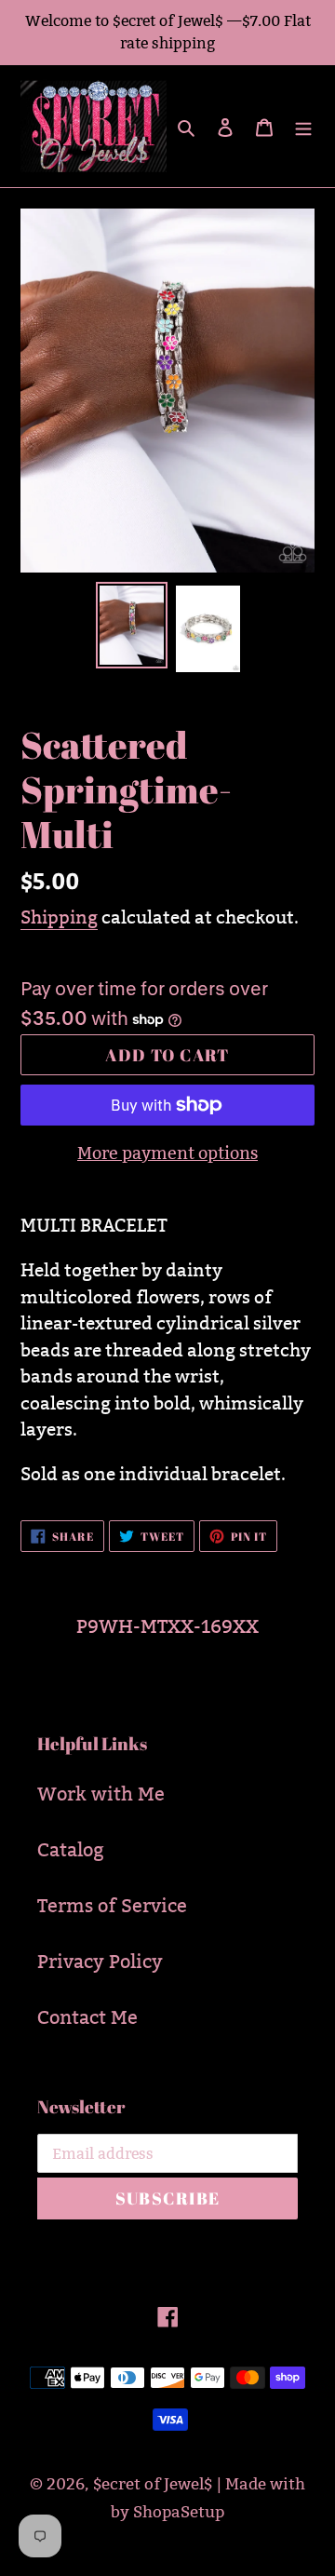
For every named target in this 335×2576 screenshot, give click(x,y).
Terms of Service (112, 1906)
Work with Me (101, 1794)
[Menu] (303, 127)
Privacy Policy (100, 1962)
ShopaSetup (179, 2512)
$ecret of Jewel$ (153, 2484)
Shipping (59, 917)
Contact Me (87, 2017)
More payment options (167, 1153)
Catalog (71, 1850)
